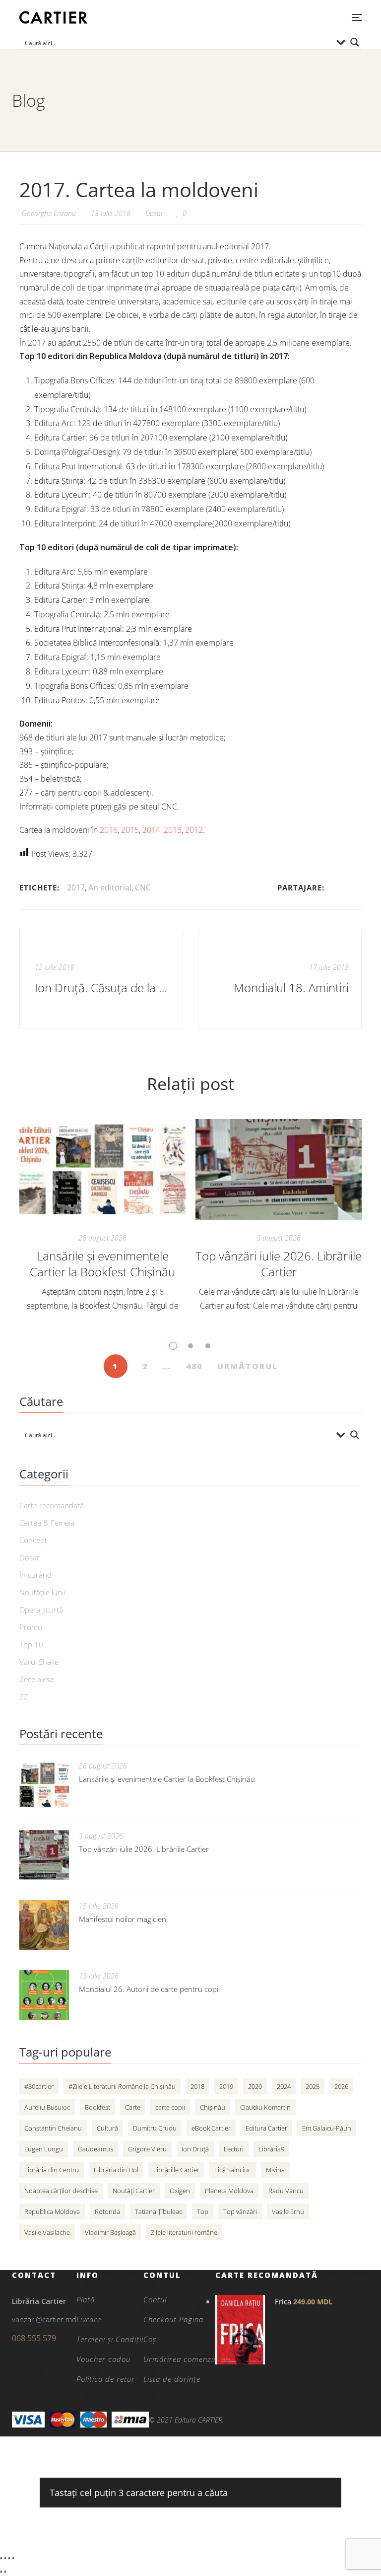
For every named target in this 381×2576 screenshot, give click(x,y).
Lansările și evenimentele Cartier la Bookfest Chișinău (102, 1264)
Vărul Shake (39, 1662)
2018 (197, 2086)
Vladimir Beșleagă (110, 2232)
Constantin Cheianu (53, 2128)
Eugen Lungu (44, 2149)
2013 (173, 830)
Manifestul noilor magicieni (123, 1919)
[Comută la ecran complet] (5, 2558)
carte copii (170, 2107)
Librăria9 (271, 2149)
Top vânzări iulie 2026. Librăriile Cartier (279, 1264)
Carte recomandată (52, 1505)
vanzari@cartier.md (44, 2319)
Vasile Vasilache (47, 2232)
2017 (76, 887)
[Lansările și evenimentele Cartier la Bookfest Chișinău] (102, 1169)
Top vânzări (240, 2211)
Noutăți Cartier (134, 2191)
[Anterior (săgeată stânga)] (1, 2572)
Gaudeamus (95, 2149)
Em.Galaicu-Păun (327, 2128)
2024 (284, 2086)
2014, (152, 830)
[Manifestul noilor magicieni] (44, 1925)
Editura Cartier (266, 2128)
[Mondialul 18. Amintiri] (280, 979)
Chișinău (213, 2107)
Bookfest (97, 2107)
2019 (226, 2086)
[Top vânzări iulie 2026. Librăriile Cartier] (279, 1169)
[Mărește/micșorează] (1, 2558)
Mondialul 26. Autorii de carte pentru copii (149, 1989)
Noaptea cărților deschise (61, 2191)
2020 (255, 2086)
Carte (133, 2107)
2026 (341, 2086)
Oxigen (180, 2191)
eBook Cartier (211, 2128)
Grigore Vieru (147, 2149)
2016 (109, 830)
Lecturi (234, 2149)
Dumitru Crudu (155, 2128)
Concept (33, 1540)
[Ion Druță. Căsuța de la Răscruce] (101, 979)
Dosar (154, 213)
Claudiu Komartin (265, 2107)
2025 (313, 2086)
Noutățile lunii (42, 1592)
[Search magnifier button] (355, 42)
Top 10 (31, 1644)
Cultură (107, 2128)
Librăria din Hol (116, 2170)
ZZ (24, 1696)
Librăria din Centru (52, 2170)
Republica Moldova (52, 2211)
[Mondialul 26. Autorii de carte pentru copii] (44, 1995)
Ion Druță (195, 2149)
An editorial (110, 887)
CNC (143, 887)
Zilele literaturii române (184, 2232)
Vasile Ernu (288, 2211)
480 (194, 1366)
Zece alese (37, 1679)
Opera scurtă (41, 1610)
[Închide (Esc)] (13, 2558)
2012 (194, 830)
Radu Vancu (286, 2191)
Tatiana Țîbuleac (159, 2211)
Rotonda (107, 2211)
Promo (31, 1627)
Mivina (275, 2170)
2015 (130, 830)
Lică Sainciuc (233, 2170)
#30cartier (39, 2086)
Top (203, 2211)
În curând (35, 1575)
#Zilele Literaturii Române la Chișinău (122, 2086)
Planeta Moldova (229, 2191)
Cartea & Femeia (47, 1523)
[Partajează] (9, 2558)
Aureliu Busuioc (47, 2107)
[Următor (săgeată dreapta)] (5, 2572)
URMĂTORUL (248, 1366)
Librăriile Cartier (176, 2170)
